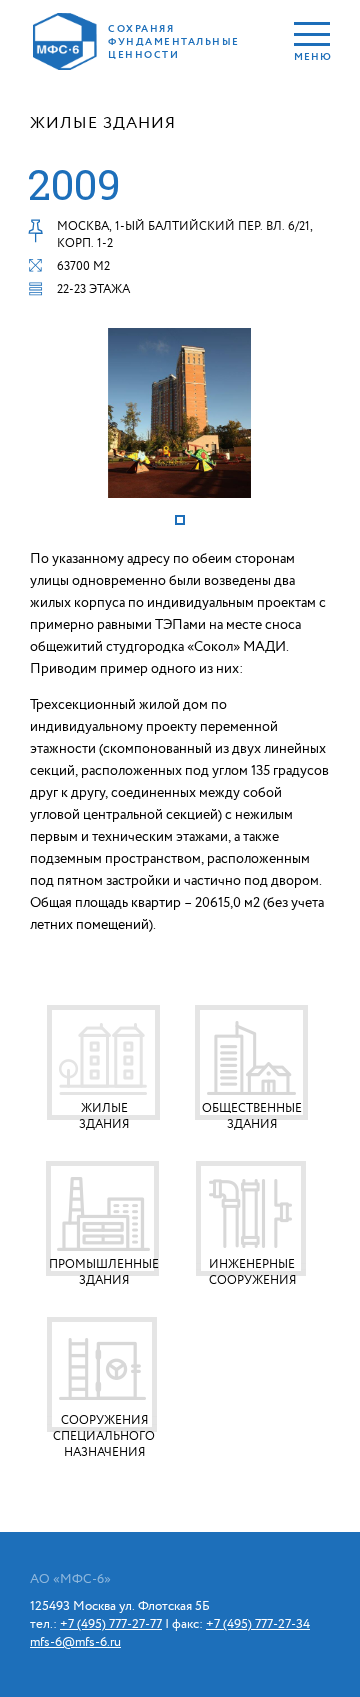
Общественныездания (252, 1116)
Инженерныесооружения (252, 1272)
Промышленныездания (104, 1272)
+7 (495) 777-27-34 (258, 1624)
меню (312, 56)
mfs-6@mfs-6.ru (75, 1642)
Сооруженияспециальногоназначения (104, 1436)
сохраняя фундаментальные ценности (171, 42)
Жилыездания (104, 1116)
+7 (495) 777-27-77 (111, 1624)
